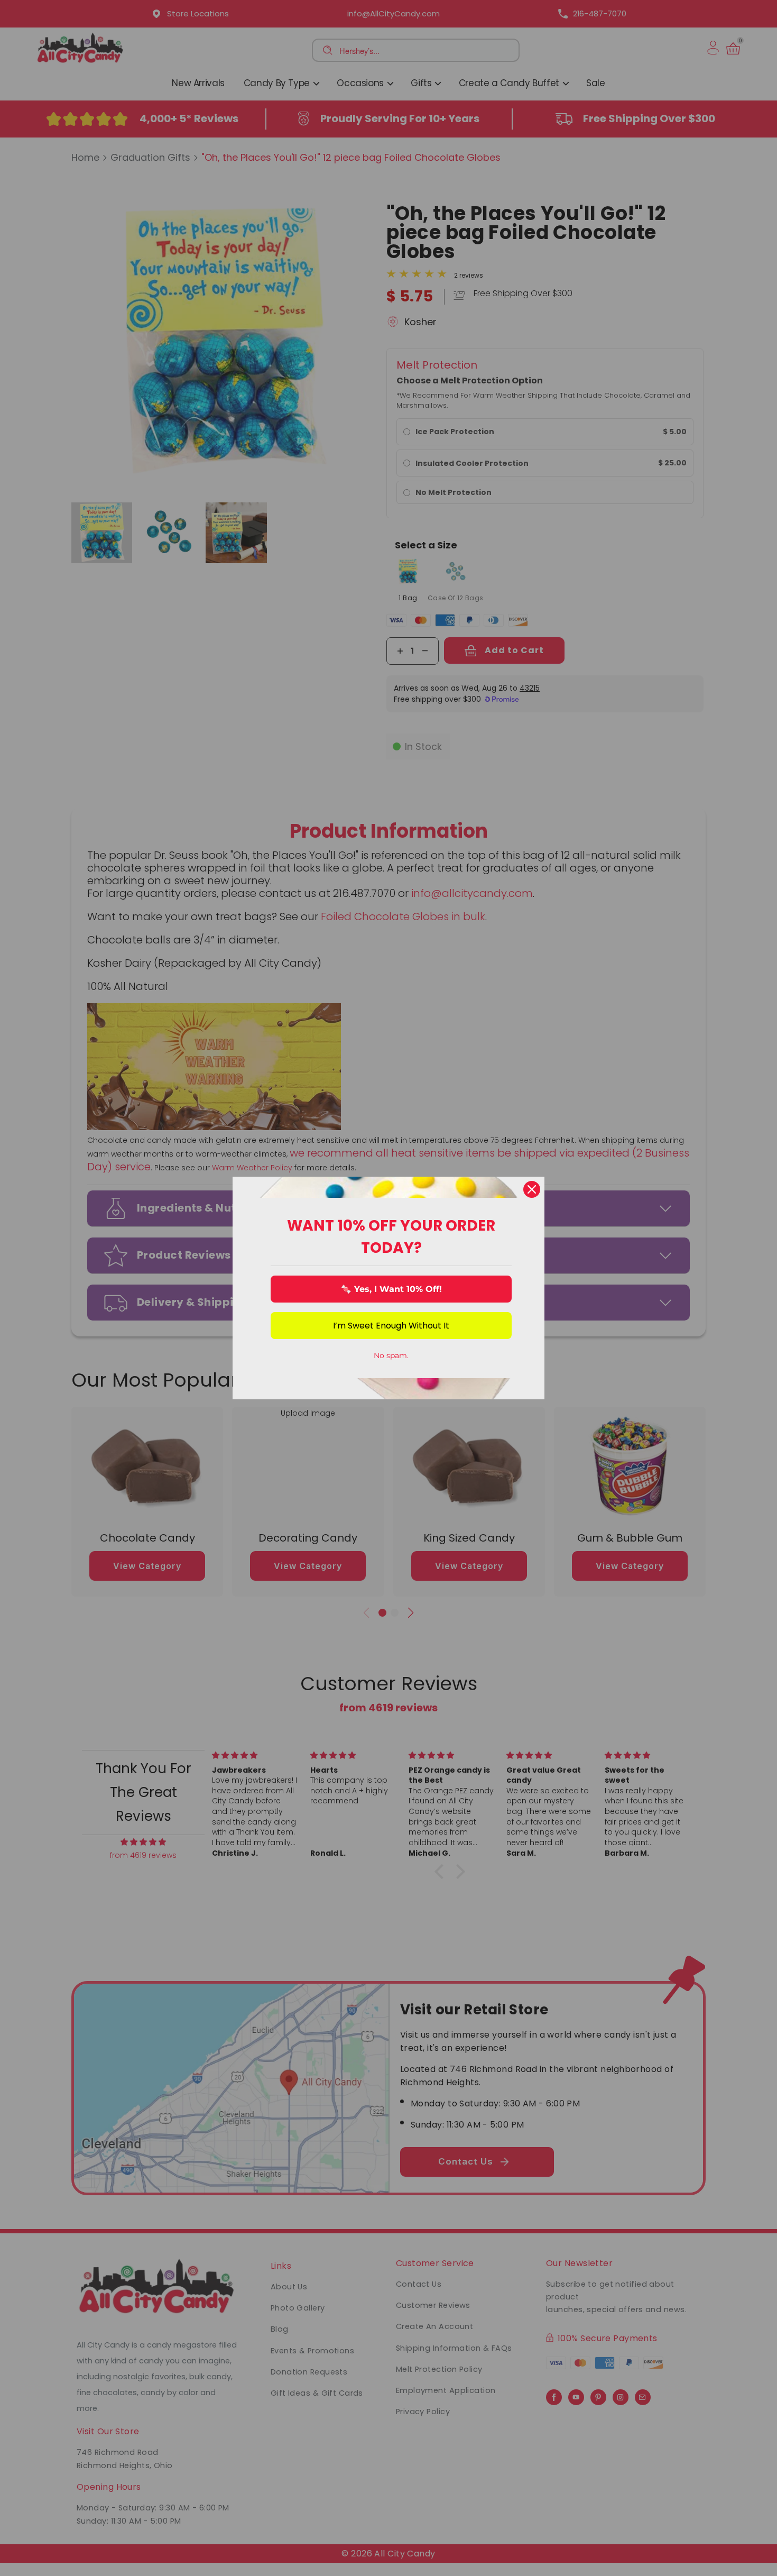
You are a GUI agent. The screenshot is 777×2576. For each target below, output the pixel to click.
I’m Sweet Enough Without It (391, 1326)
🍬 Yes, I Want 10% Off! (391, 1289)
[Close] (532, 1189)
